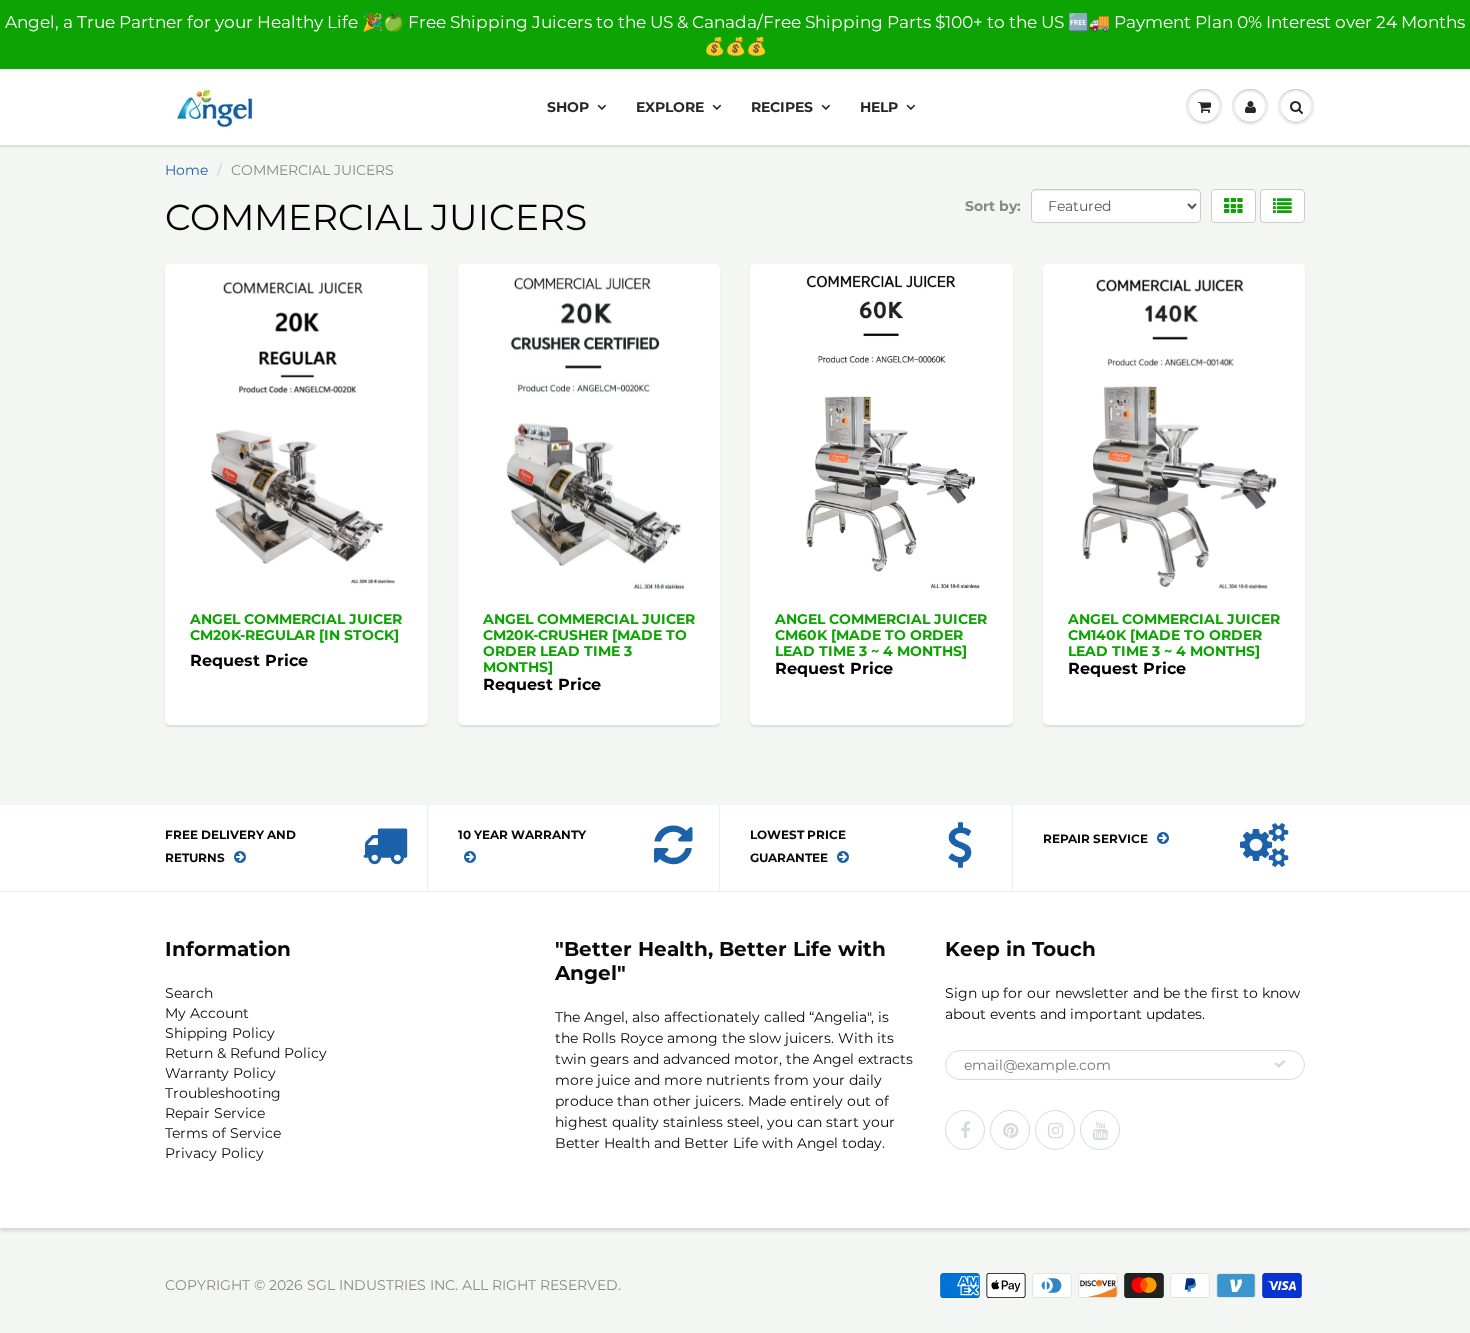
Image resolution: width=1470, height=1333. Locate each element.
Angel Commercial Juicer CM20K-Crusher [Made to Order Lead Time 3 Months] (589, 643)
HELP (879, 107)
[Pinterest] (1010, 1130)
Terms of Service (223, 1133)
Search (189, 993)
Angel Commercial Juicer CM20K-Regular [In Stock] (296, 627)
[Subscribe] (1280, 1064)
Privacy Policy (214, 1153)
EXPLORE (670, 107)
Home (186, 170)
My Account (207, 1013)
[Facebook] (965, 1130)
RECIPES (782, 107)
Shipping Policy (220, 1033)
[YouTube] (1100, 1130)
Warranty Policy (220, 1073)
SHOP (568, 107)
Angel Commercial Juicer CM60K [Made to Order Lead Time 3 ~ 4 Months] (881, 635)
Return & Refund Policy (246, 1053)
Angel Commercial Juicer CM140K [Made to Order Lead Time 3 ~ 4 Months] (1174, 635)
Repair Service (215, 1113)
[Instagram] (1055, 1130)
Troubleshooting (223, 1093)
